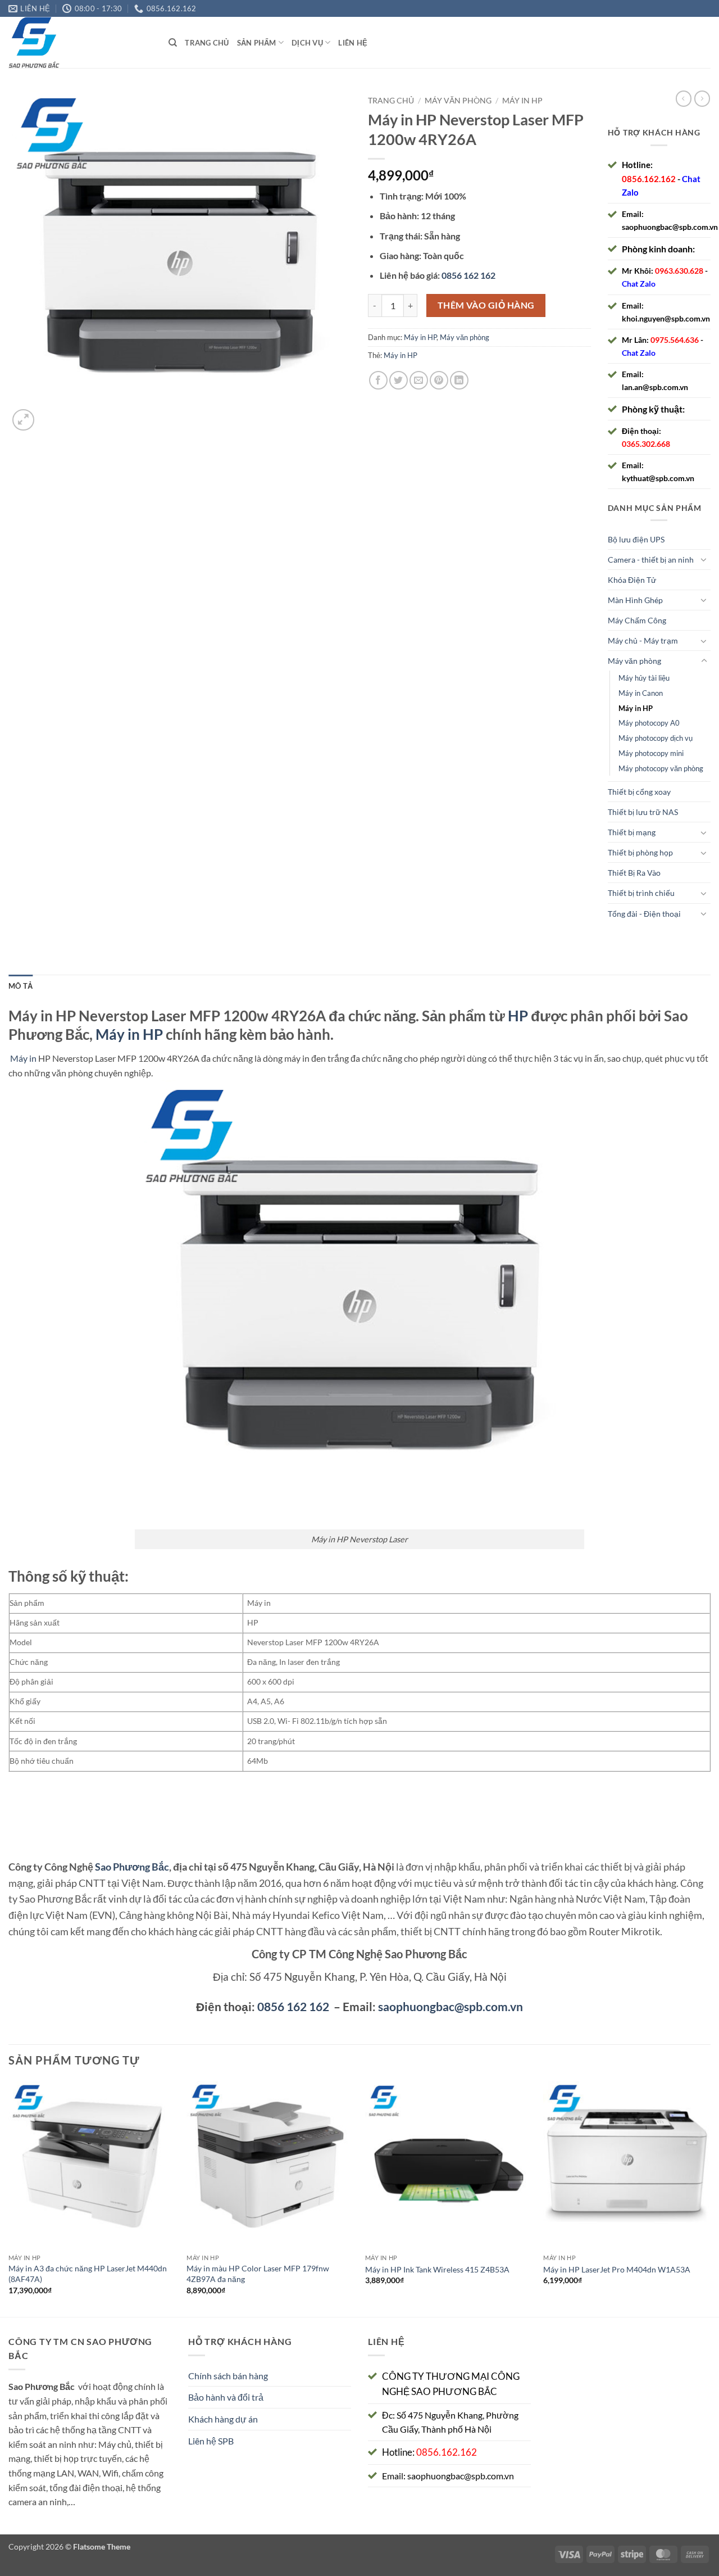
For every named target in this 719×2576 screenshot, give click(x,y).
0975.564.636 (675, 340)
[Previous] (9, 2197)
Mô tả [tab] (21, 986)
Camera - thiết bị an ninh (651, 560)
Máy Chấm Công (637, 620)
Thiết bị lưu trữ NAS (643, 812)
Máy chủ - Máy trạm (643, 640)
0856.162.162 (649, 179)
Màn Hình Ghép (635, 600)
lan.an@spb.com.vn (655, 387)
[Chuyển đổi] (704, 559)
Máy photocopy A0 (649, 723)
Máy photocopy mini (651, 753)
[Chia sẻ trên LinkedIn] (459, 380)
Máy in (23, 1058)
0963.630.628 (679, 271)
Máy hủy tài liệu (644, 678)
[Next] (710, 2197)
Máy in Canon (641, 693)
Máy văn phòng (458, 101)
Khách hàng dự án (223, 2419)
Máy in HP (522, 101)
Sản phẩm (257, 43)
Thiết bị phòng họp (640, 852)
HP (518, 1016)
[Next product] (684, 98)
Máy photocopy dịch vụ (656, 738)
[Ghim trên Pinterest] (439, 380)
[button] (23, 420)
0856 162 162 (293, 2006)
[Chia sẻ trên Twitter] (399, 380)
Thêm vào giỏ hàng (486, 305)
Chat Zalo (639, 284)
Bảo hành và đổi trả (226, 2397)
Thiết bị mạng (632, 832)
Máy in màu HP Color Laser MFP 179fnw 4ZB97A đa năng (258, 2274)
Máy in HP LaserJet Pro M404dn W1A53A (617, 2269)
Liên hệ (353, 43)
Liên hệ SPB (211, 2441)
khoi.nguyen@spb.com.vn (666, 318)
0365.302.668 (646, 444)
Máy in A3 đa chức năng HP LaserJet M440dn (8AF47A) (88, 2274)
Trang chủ (207, 43)
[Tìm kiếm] (173, 43)
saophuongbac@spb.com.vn (670, 227)
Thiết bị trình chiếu (641, 893)
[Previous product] (702, 98)
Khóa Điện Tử (632, 580)
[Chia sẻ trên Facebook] (378, 380)
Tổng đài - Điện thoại (644, 914)
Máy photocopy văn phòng (661, 768)
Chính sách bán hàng (228, 2376)
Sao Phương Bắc (132, 1867)
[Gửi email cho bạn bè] (419, 380)
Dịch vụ (307, 43)
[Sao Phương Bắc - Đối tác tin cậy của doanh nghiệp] (80, 42)
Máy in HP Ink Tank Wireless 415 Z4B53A (437, 2269)
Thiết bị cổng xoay (639, 792)
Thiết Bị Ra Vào (634, 873)
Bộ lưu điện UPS (636, 539)
